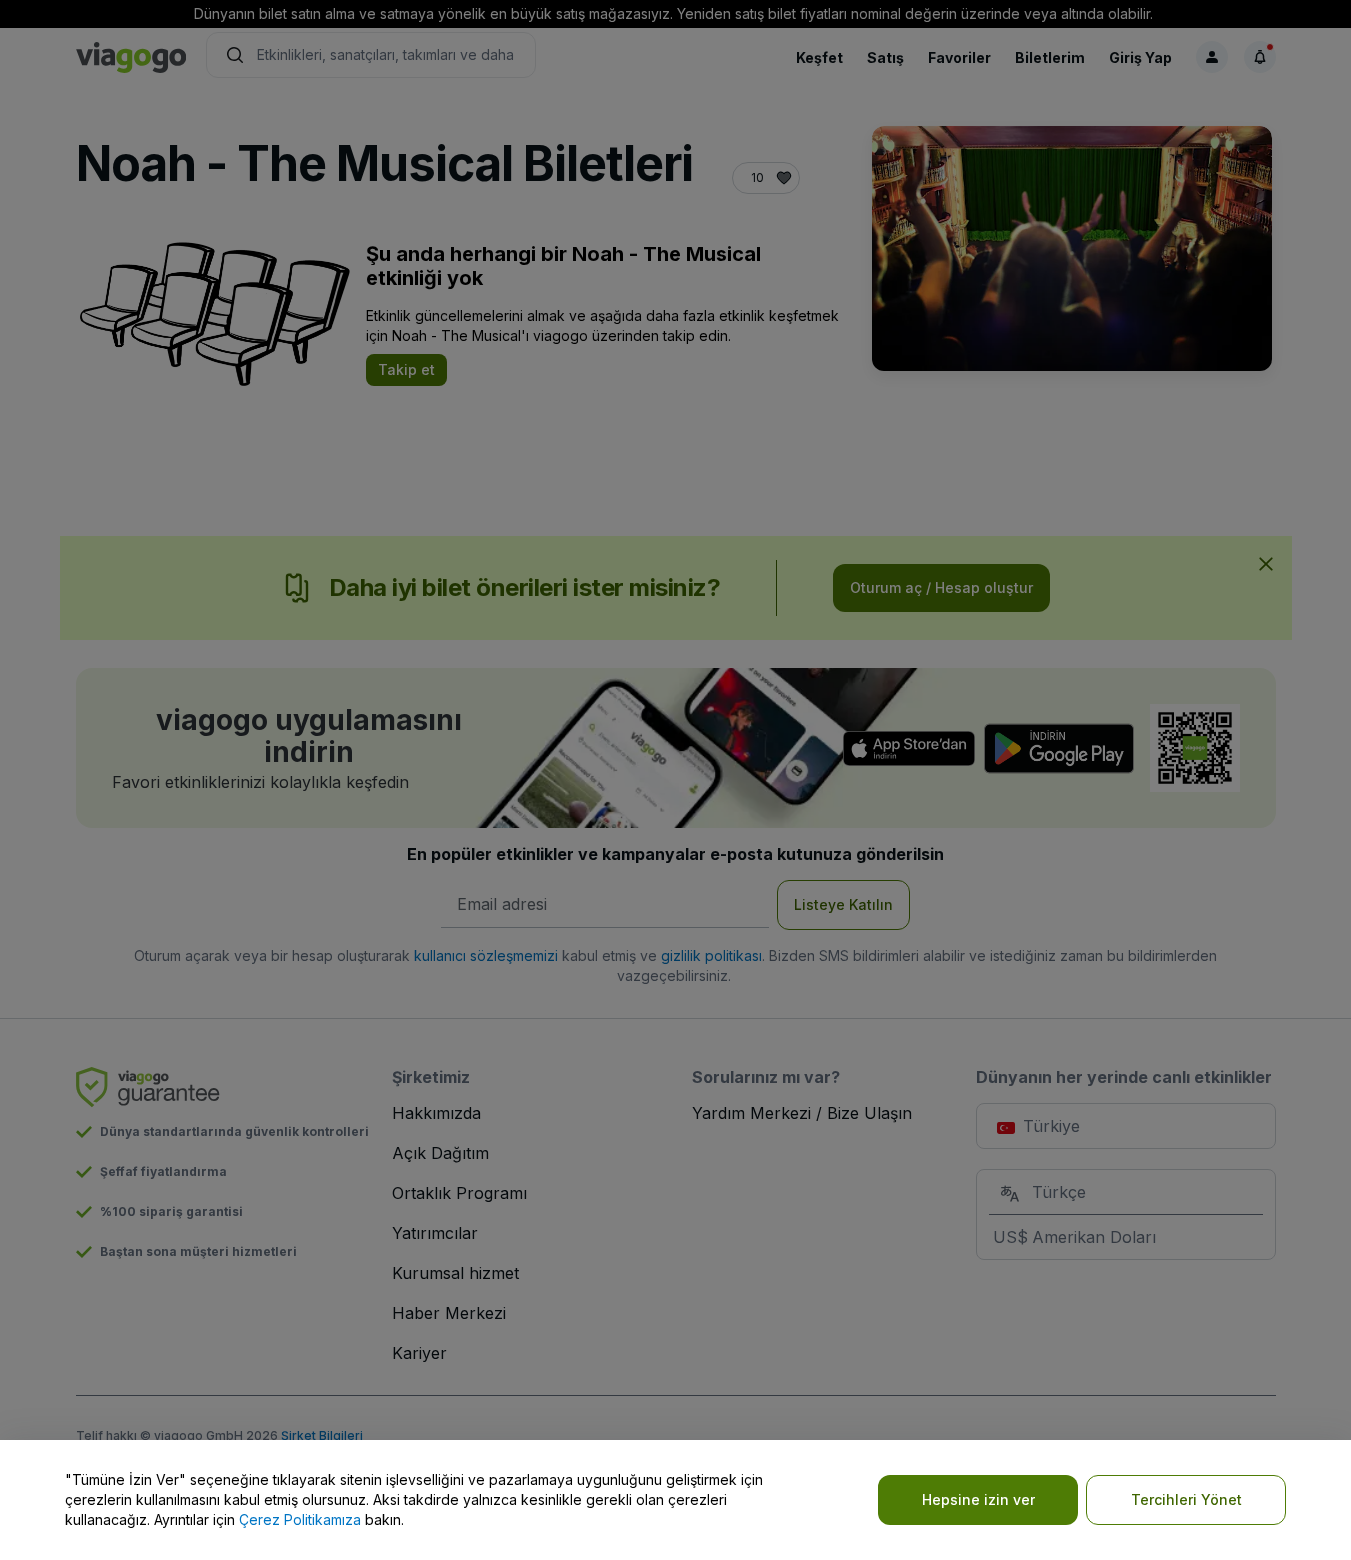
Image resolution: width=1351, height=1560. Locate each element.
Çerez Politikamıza (300, 1519)
